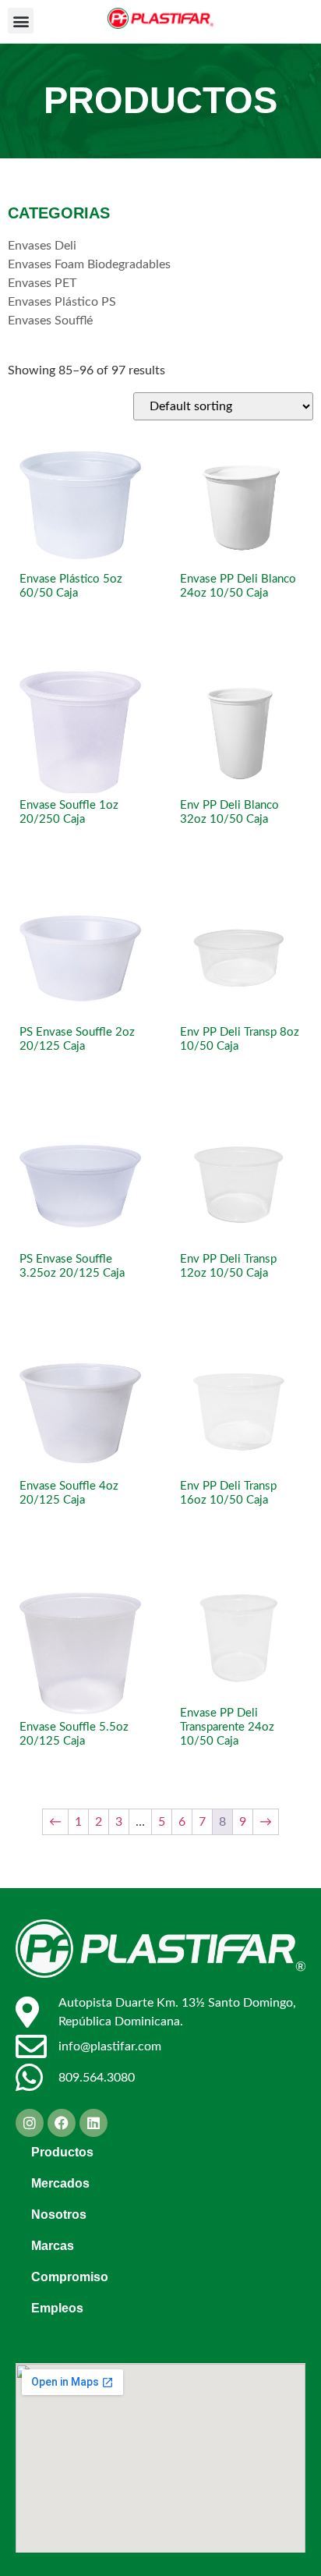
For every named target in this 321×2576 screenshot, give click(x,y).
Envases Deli (42, 246)
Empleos (57, 2308)
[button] (21, 21)
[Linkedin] (93, 2123)
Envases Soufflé (50, 321)
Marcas (53, 2246)
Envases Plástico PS (62, 302)
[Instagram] (30, 2123)
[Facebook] (62, 2123)
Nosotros (59, 2215)
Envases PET (42, 283)
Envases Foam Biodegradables (89, 264)
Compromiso (70, 2277)
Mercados (60, 2183)
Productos (62, 2152)
